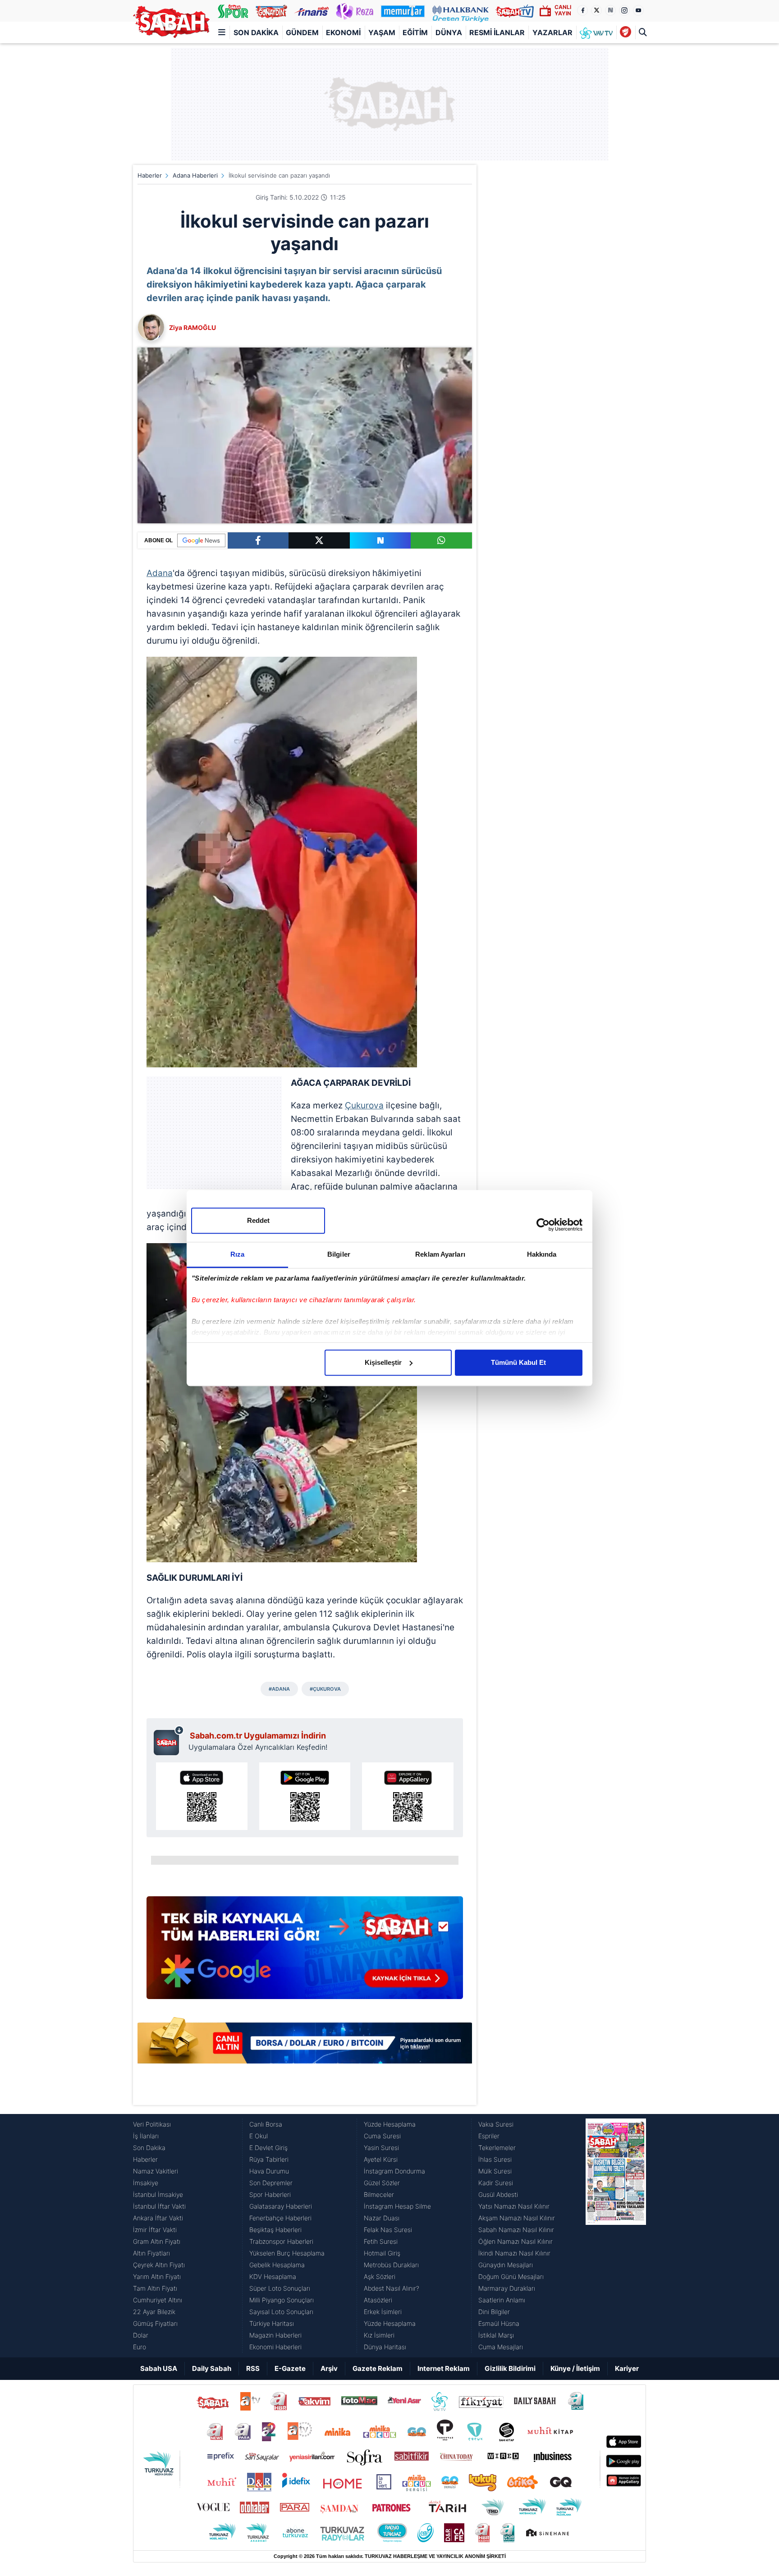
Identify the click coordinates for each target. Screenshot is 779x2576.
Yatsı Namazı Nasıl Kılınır (514, 2206)
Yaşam (382, 32)
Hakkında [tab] (542, 1254)
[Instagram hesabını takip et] (624, 10)
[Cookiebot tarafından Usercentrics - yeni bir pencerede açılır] (543, 1225)
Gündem (302, 32)
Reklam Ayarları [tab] (440, 1254)
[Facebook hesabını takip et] (582, 10)
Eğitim (415, 32)
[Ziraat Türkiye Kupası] (625, 32)
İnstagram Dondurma (394, 2171)
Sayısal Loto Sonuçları (281, 2312)
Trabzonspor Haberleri (281, 2241)
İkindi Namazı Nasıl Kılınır (514, 2253)
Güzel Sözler (382, 2183)
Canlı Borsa (266, 2124)
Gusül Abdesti (498, 2194)
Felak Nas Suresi (388, 2230)
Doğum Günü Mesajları (511, 2276)
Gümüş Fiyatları (155, 2323)
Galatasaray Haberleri (281, 2206)
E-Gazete (290, 2368)
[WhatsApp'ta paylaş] (441, 540)
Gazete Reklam (378, 2368)
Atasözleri (378, 2300)
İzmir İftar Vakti (155, 2230)
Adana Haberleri (195, 175)
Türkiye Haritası (272, 2323)
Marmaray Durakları (507, 2288)
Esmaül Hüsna (499, 2323)
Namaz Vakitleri (156, 2171)
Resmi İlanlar (497, 32)
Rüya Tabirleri (269, 2159)
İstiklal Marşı (496, 2335)
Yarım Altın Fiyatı (157, 2276)
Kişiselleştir (383, 1362)
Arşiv (329, 2368)
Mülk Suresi (495, 2171)
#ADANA (279, 1689)
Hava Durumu (269, 2171)
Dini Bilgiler (494, 2312)
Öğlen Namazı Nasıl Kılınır (516, 2241)
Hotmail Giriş (382, 2253)
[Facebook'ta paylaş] (258, 540)
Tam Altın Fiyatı (155, 2288)
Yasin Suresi (381, 2148)
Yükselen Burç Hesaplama (287, 2253)
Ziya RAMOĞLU (192, 327)
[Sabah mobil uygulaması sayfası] (169, 1740)
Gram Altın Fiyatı (157, 2241)
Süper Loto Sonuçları (280, 2288)
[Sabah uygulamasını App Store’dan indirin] (202, 1796)
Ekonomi (343, 32)
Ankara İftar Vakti (158, 2218)
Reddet (258, 1220)
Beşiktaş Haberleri (275, 2230)
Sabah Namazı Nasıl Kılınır (516, 2230)
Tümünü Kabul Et (518, 1362)
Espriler (489, 2136)
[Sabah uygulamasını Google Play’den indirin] (305, 1796)
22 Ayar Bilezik (154, 2312)
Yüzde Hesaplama (390, 2124)
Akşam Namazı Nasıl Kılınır (517, 2218)
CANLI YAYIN (563, 10)
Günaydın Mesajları (506, 2265)
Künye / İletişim (575, 2368)
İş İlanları (146, 2136)
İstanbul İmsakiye (158, 2194)
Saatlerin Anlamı (502, 2300)
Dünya (449, 32)
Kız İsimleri (379, 2335)
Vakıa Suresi (496, 2124)
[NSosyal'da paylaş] (380, 540)
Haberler (150, 175)
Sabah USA (159, 2368)
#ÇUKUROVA (325, 1689)
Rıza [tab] (237, 1254)
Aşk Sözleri (380, 2276)
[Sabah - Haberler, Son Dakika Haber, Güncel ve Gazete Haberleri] (171, 22)
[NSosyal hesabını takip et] (610, 10)
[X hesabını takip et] (596, 10)
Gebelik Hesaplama (277, 2265)
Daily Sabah (212, 2368)
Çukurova (364, 1105)
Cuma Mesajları (501, 2347)
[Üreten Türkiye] (461, 11)
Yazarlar (552, 32)
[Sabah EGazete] (616, 2236)
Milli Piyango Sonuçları (282, 2300)
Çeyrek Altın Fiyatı (159, 2265)
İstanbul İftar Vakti (159, 2206)
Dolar (141, 2335)
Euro (140, 2347)
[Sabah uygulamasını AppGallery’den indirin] (408, 1796)
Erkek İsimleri (383, 2312)
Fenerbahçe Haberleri (280, 2218)
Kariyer (627, 2368)
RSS (253, 2368)
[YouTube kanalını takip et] (638, 10)
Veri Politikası (152, 2124)
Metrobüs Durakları (391, 2265)
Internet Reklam (444, 2368)
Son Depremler (271, 2183)
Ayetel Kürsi (381, 2159)
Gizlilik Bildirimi (510, 2368)
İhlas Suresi (495, 2159)
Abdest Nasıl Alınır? (392, 2288)
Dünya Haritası (385, 2347)
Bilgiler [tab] (339, 1254)
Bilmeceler (379, 2194)
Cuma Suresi (382, 2136)
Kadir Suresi (496, 2183)
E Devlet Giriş (268, 2148)
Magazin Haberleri (275, 2335)
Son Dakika (256, 32)
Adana (160, 573)
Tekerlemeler (497, 2148)
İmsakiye (146, 2183)
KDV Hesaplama (273, 2276)
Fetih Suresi (381, 2241)
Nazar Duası (382, 2218)
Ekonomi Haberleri (275, 2347)
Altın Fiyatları (151, 2253)
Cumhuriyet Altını (158, 2300)
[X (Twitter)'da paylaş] (319, 540)
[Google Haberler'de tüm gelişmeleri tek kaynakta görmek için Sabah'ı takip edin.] (305, 1952)
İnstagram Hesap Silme (397, 2206)
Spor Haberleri (270, 2194)
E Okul (259, 2136)
